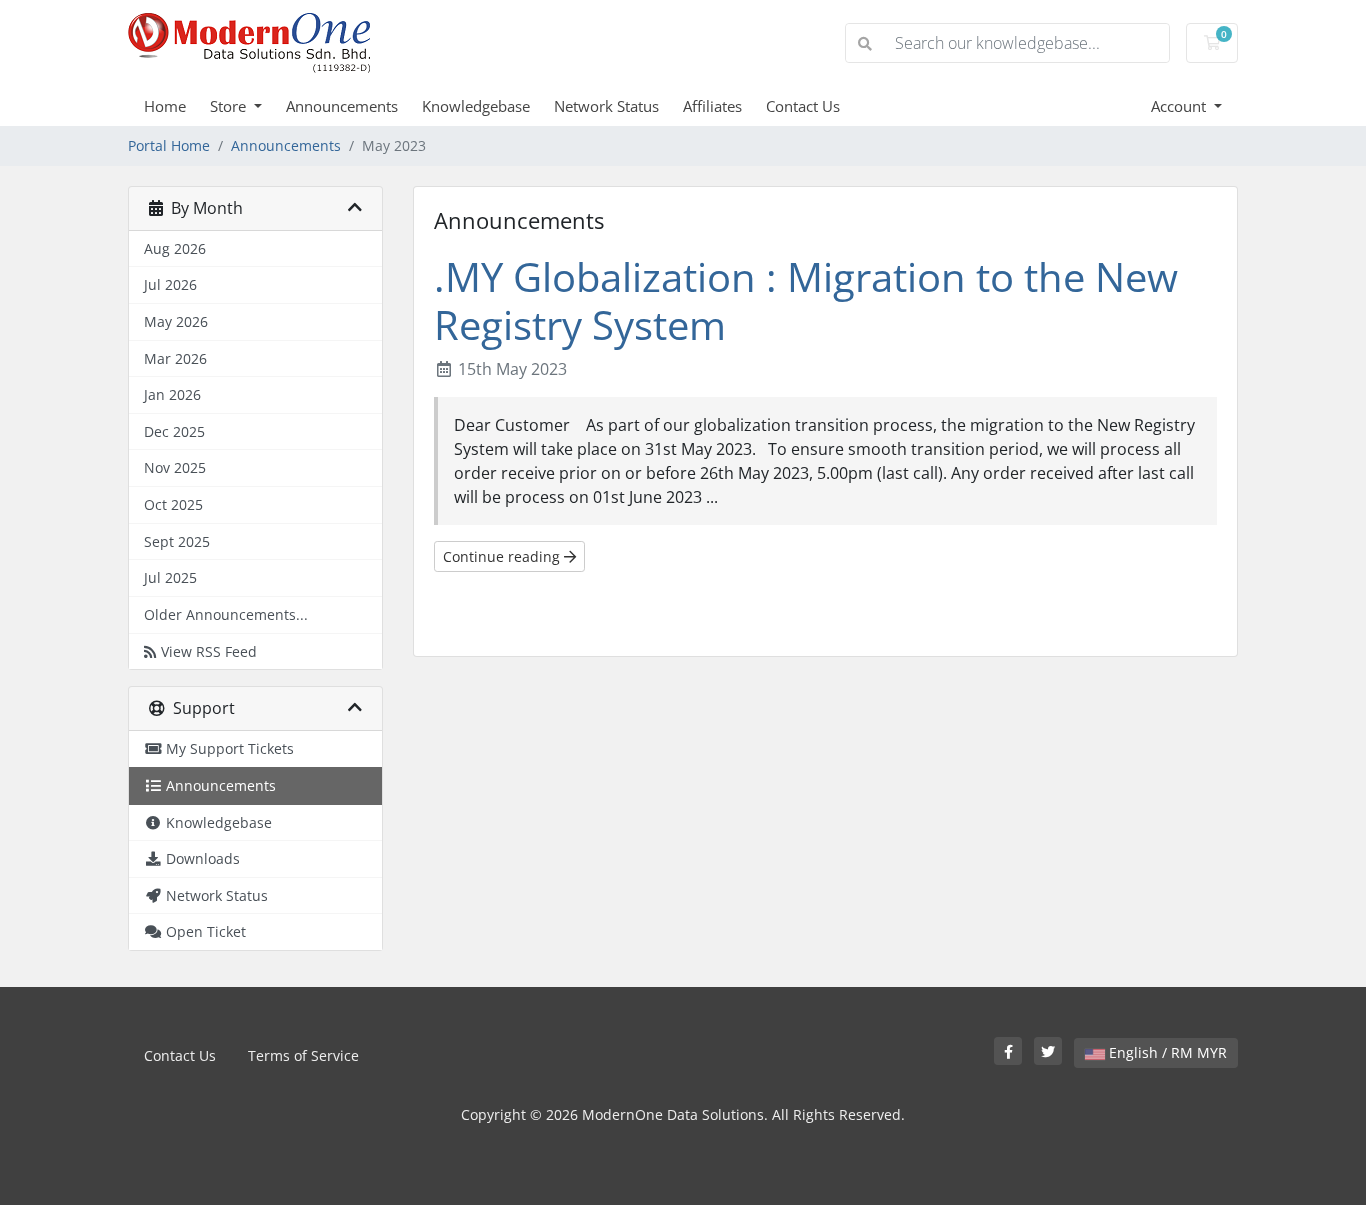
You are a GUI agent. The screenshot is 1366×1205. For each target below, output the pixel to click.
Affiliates (712, 106)
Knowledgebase (476, 106)
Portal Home (169, 145)
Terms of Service (303, 1055)
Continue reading (503, 556)
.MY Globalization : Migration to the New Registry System (806, 300)
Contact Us (803, 106)
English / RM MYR (1166, 1052)
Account (1180, 106)
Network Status (606, 106)
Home (165, 106)
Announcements (342, 106)
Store (230, 106)
